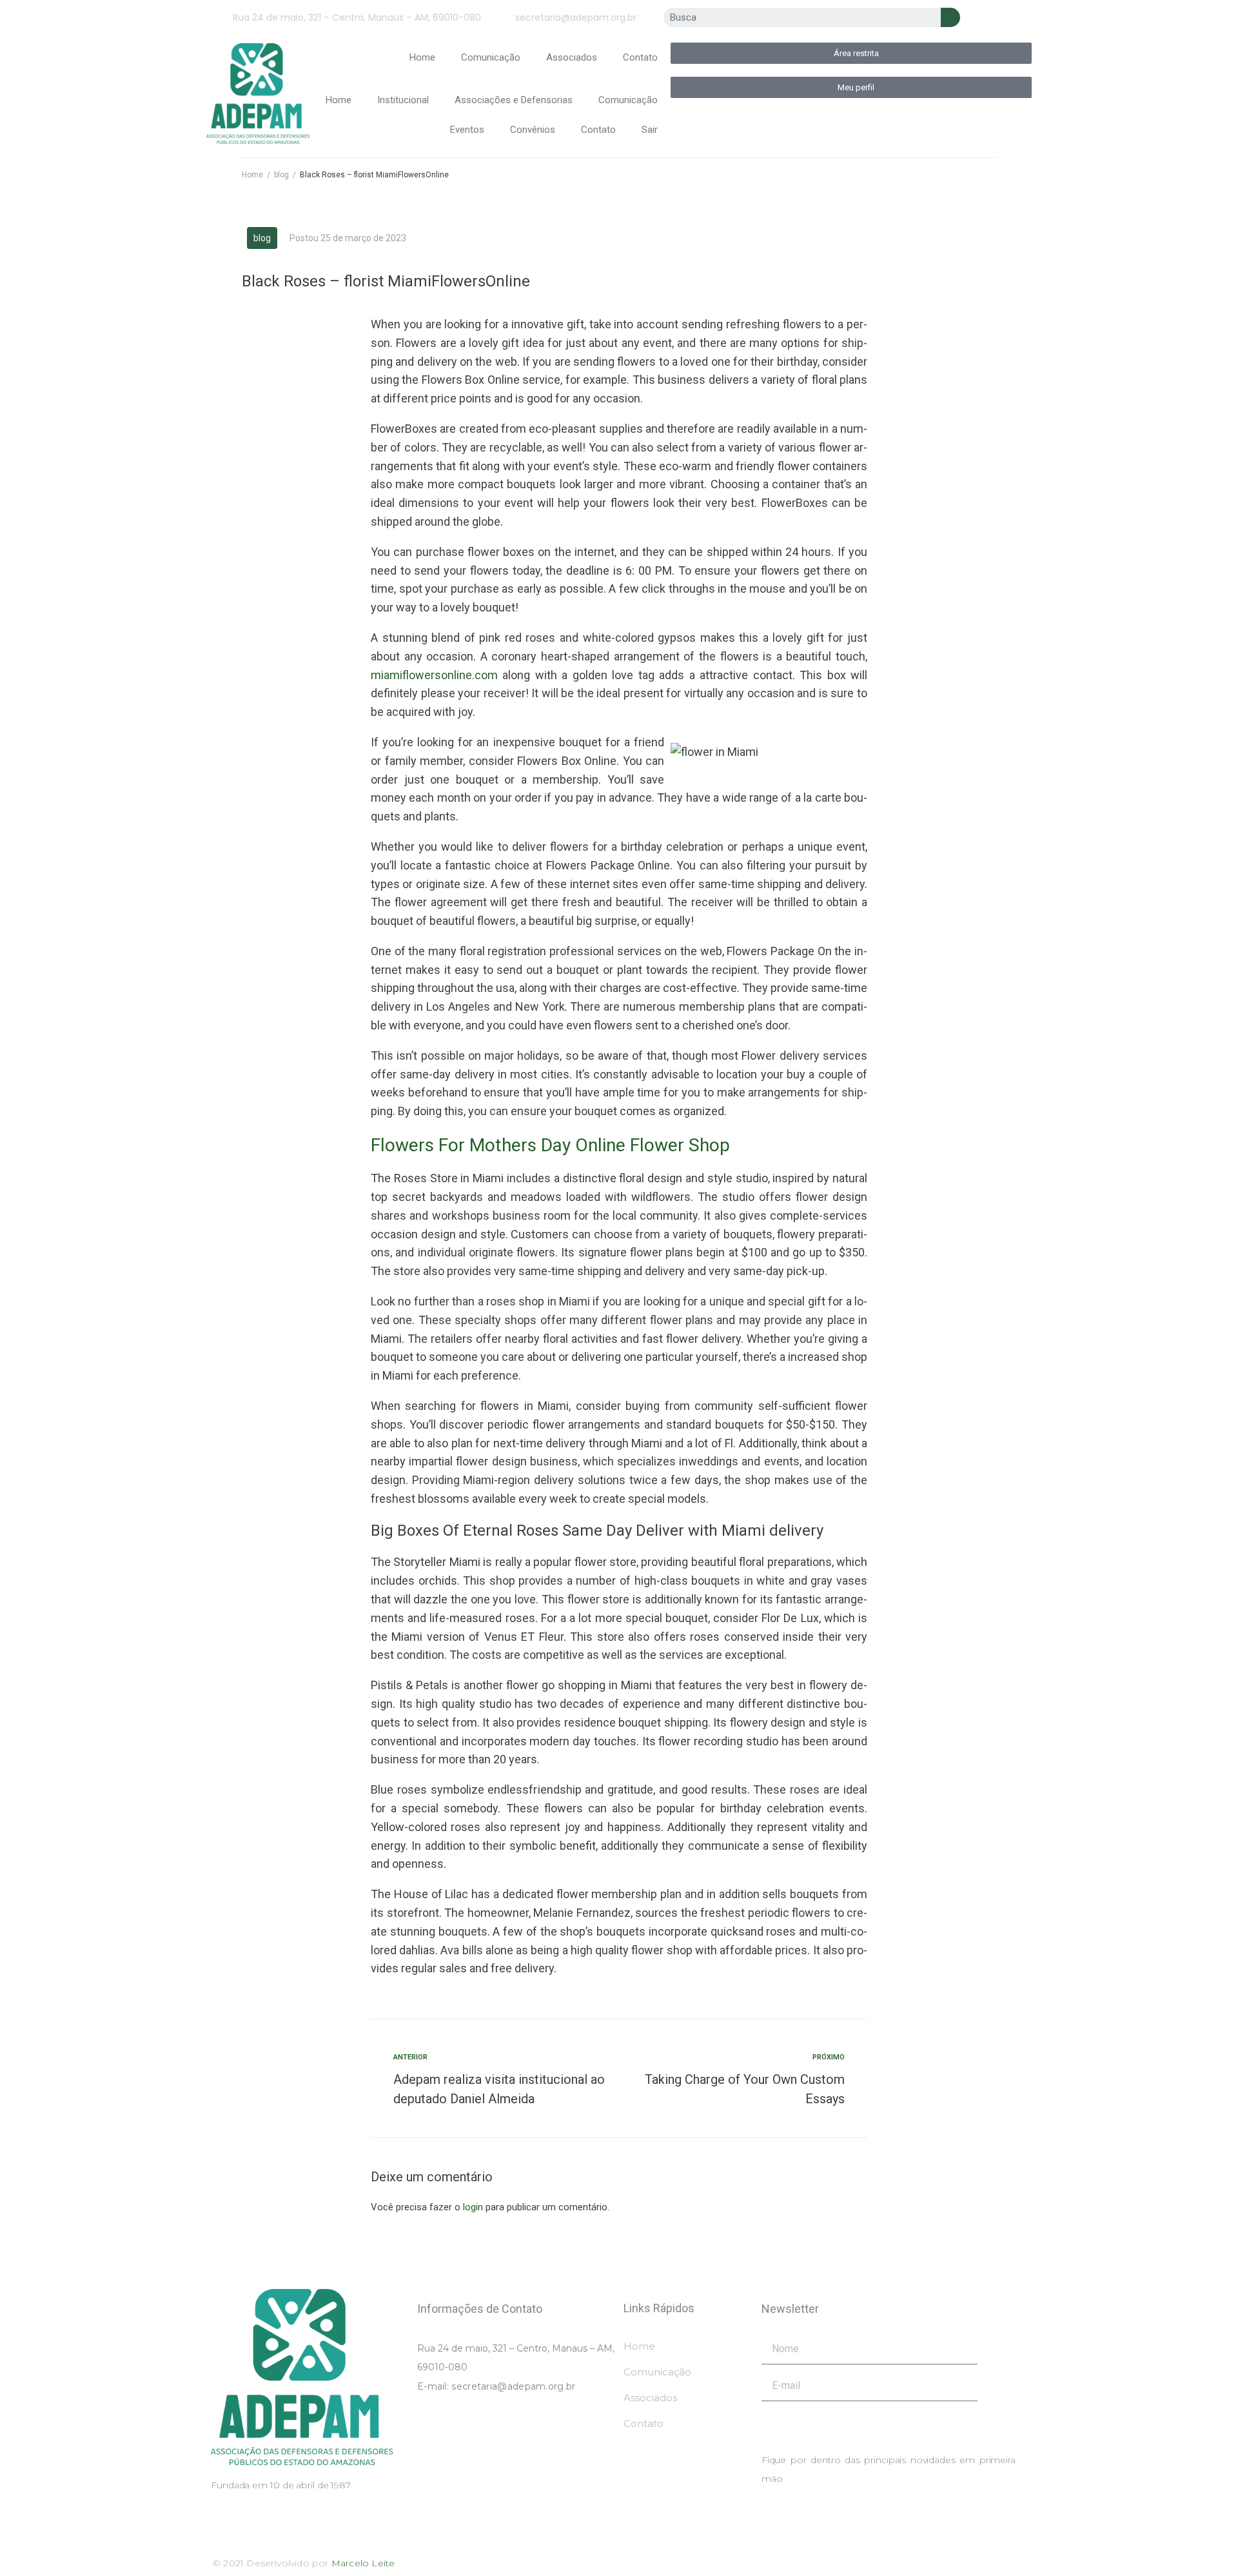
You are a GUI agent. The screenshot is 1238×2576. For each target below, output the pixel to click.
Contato (640, 57)
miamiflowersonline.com (434, 675)
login (473, 2207)
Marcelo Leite (363, 2563)
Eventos (467, 130)
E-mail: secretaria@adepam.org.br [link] (496, 2386)
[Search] (950, 17)
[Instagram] (1017, 19)
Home (422, 57)
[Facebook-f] (997, 19)
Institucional (403, 100)
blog (281, 175)
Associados (572, 57)
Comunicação (491, 57)
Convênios (533, 130)
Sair (650, 130)
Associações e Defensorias (514, 100)
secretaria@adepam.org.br (576, 17)
